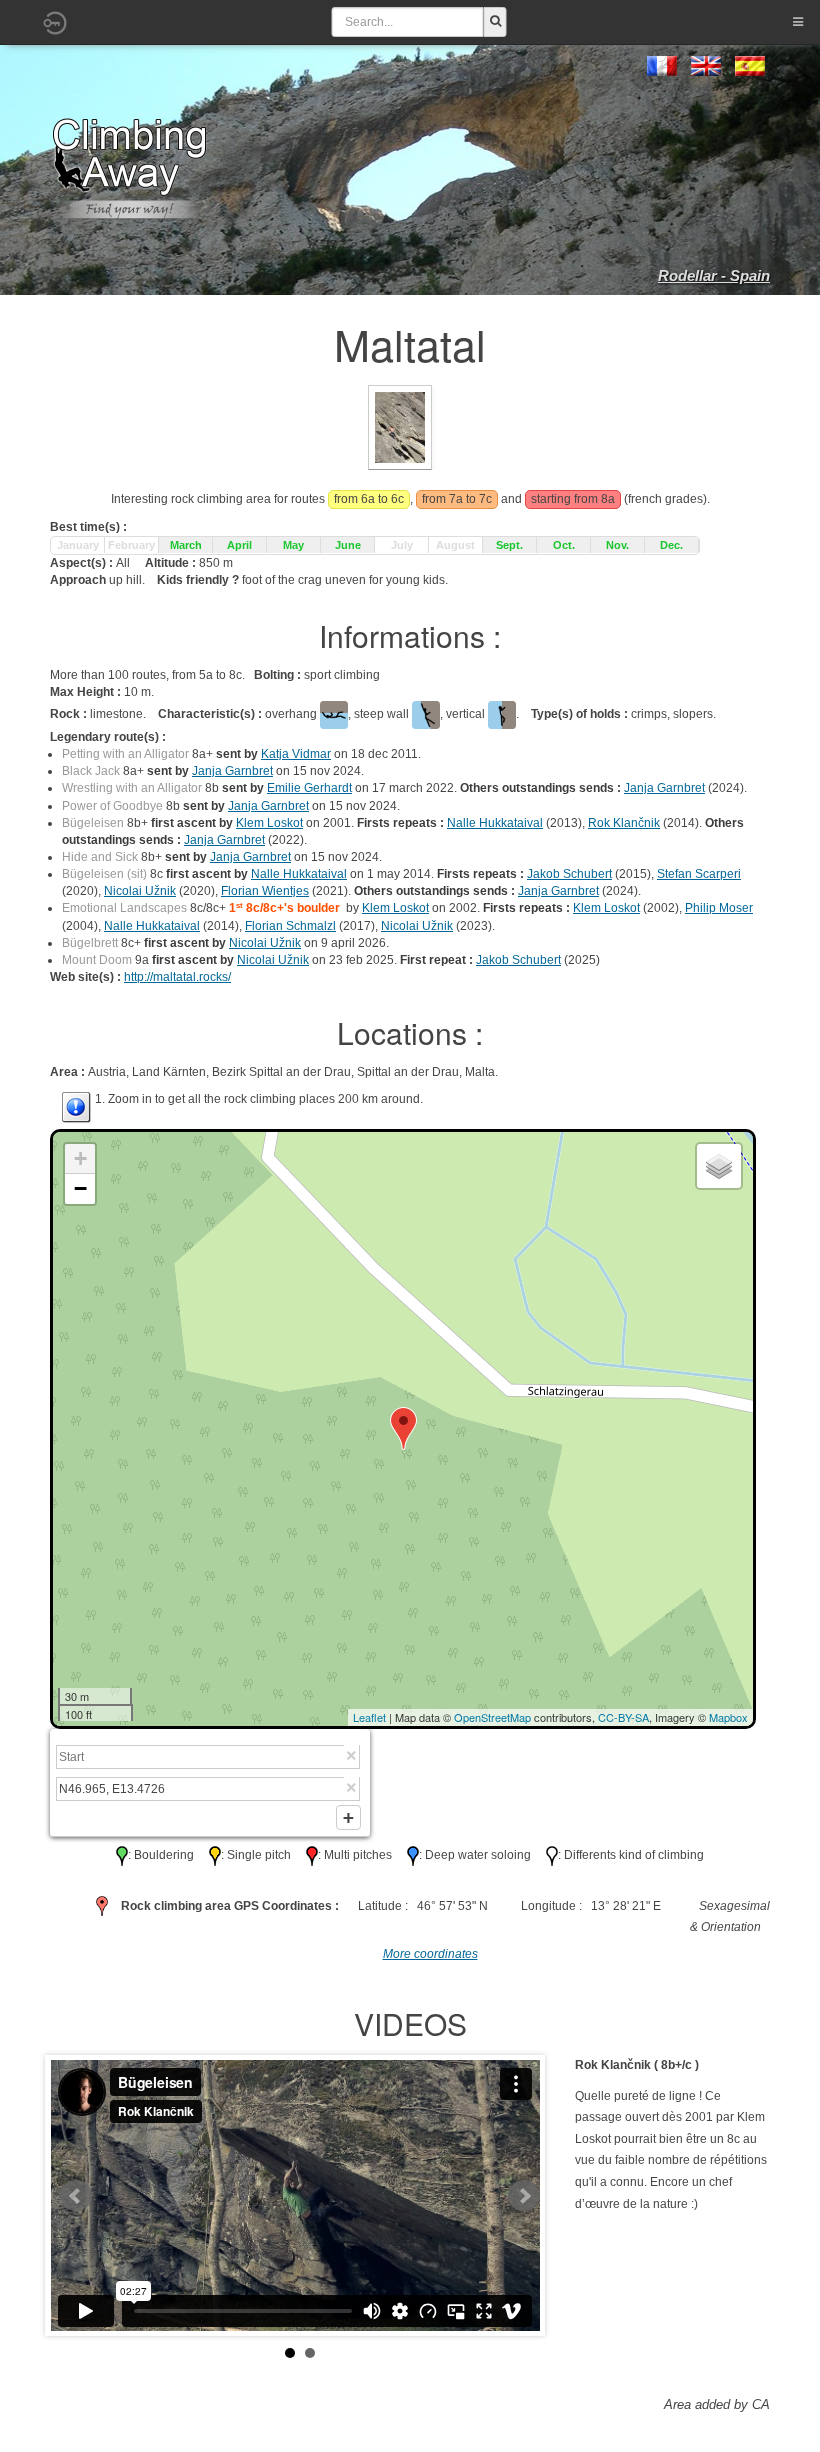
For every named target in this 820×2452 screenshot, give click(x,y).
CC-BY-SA (623, 1717)
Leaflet (369, 1717)
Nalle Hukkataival (495, 823)
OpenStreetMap (492, 1717)
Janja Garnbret (232, 771)
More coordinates (430, 1954)
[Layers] (719, 1166)
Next (524, 2196)
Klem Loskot (269, 823)
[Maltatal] (399, 426)
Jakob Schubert (569, 874)
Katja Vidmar (296, 754)
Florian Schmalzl (290, 926)
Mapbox (728, 1717)
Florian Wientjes (265, 891)
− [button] (80, 1188)
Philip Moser (719, 908)
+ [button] (80, 1158)
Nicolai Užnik (140, 891)
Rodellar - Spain (714, 275)
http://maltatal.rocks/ (177, 977)
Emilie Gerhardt (309, 788)
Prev (76, 2196)
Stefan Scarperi (699, 874)
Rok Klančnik (624, 823)
